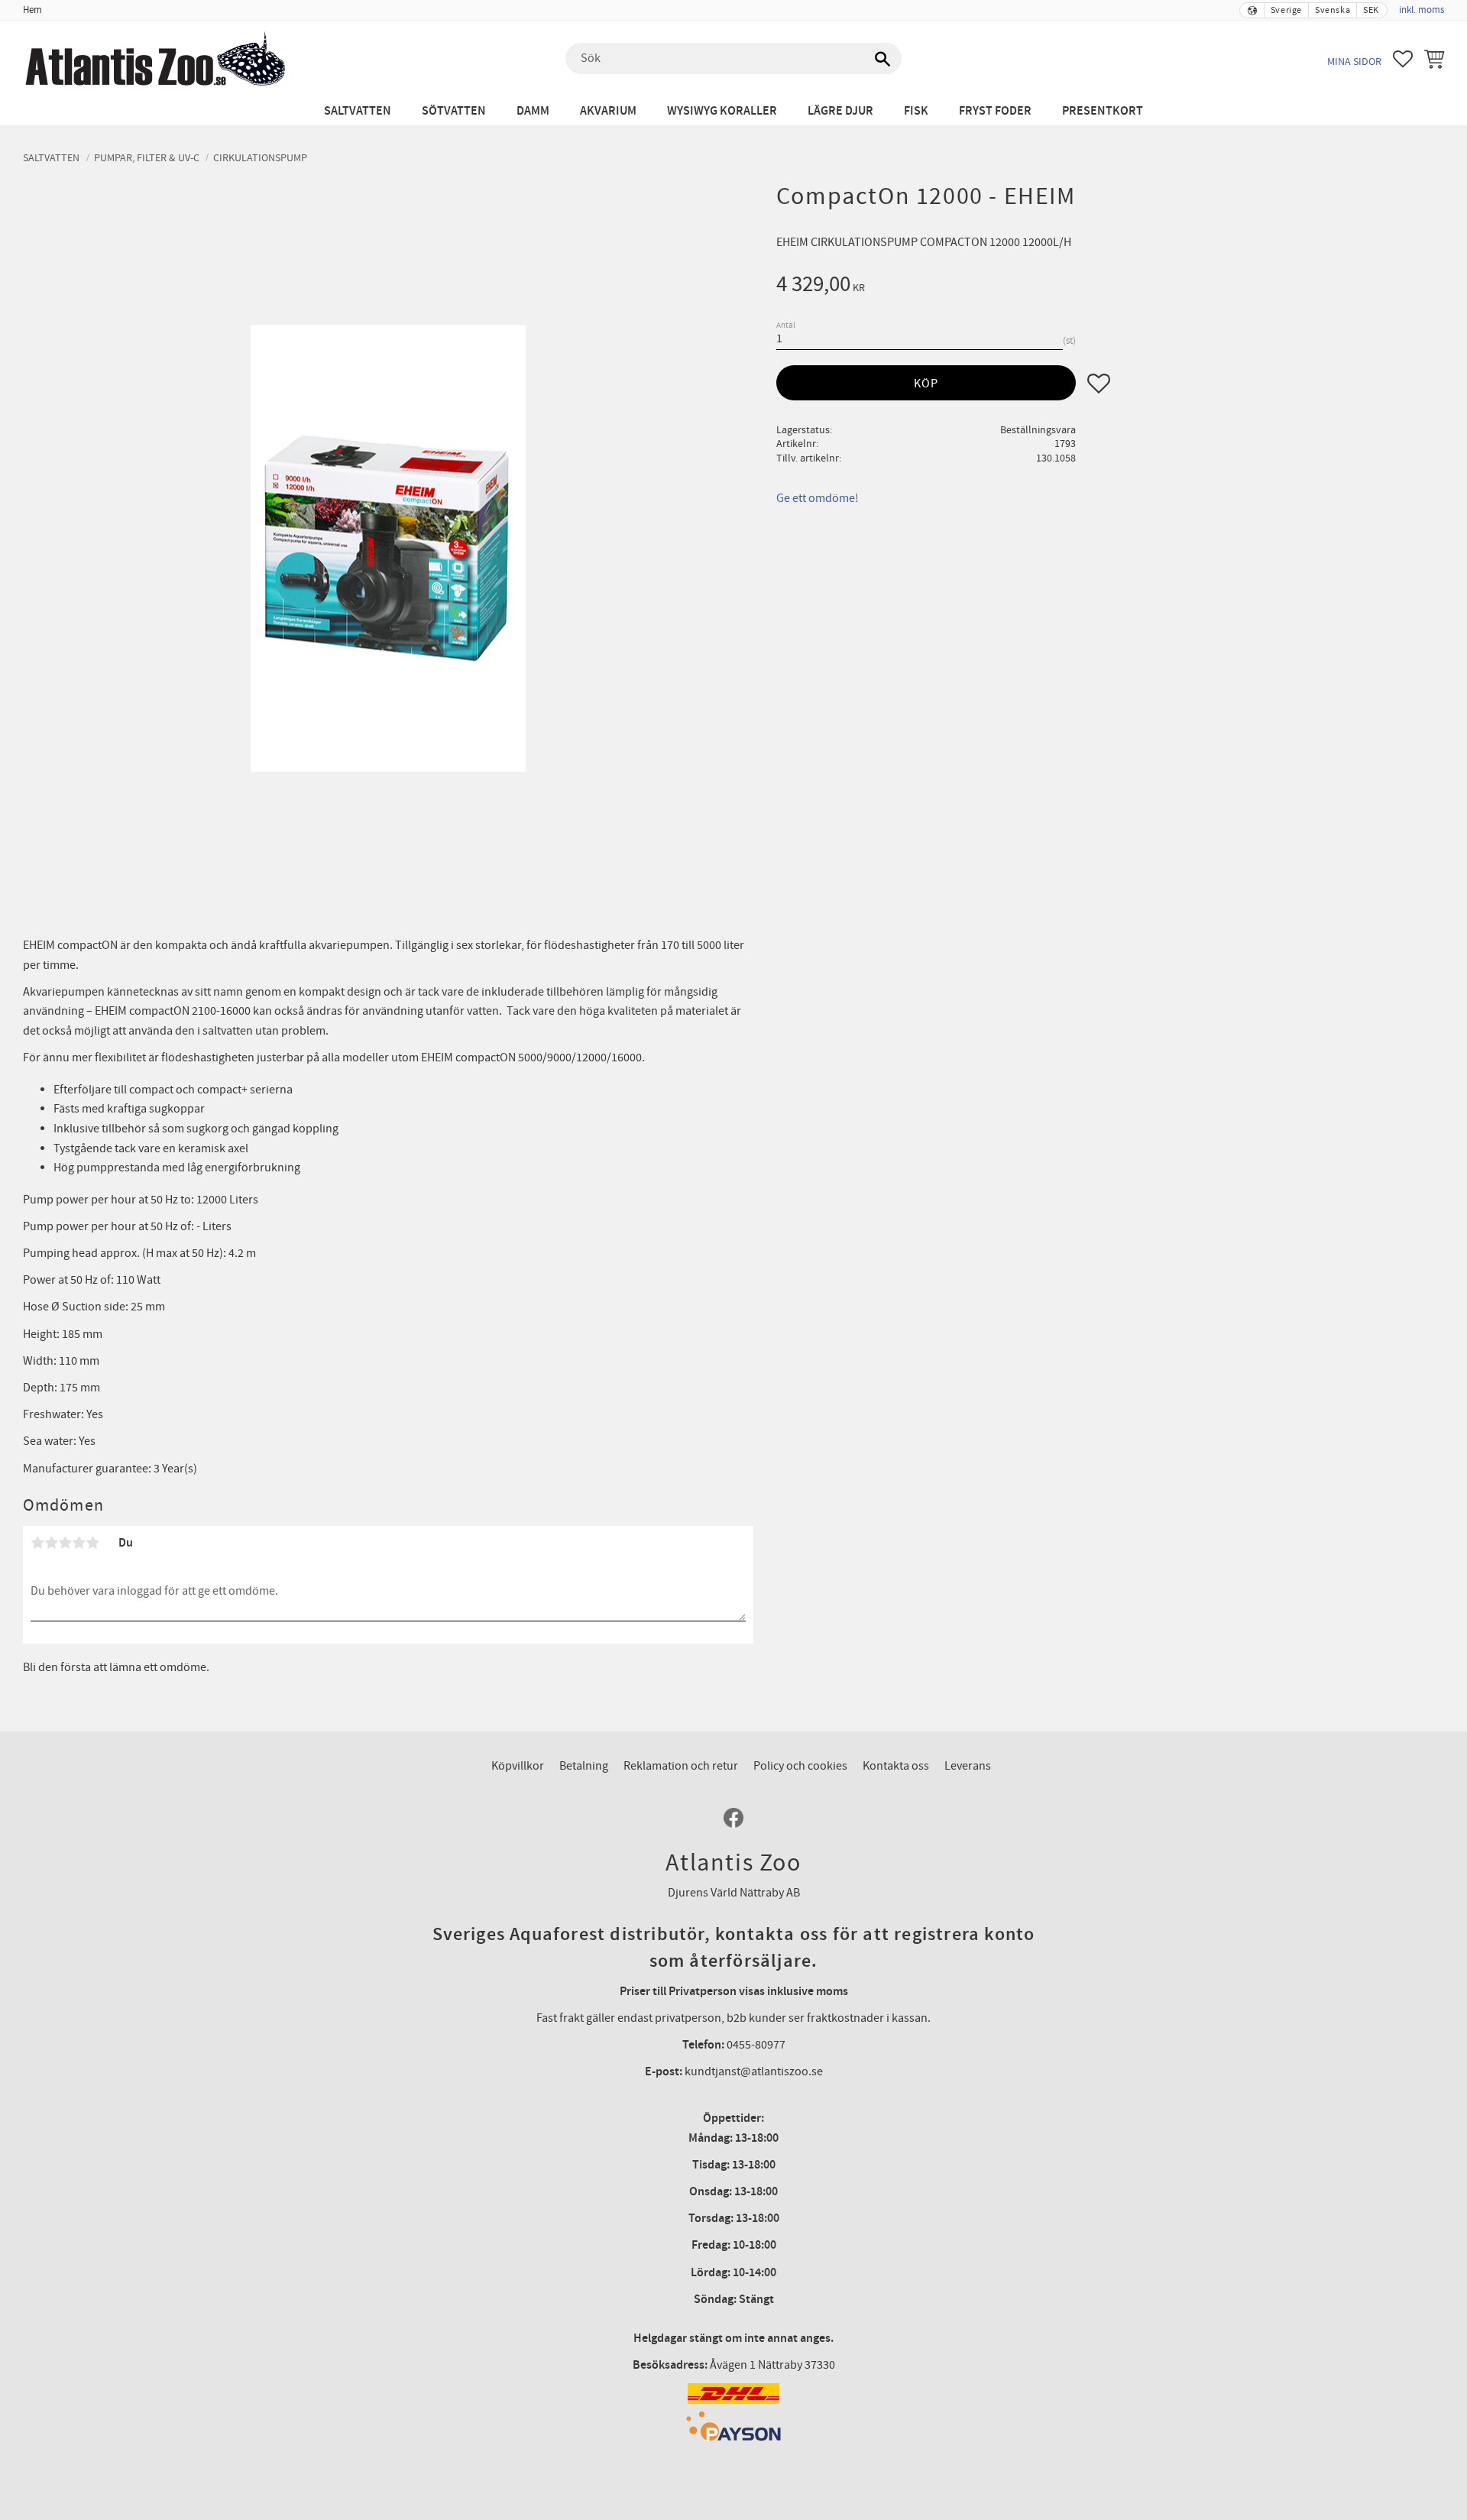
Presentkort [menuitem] (1103, 111)
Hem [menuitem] (32, 10)
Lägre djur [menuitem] (840, 111)
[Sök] (882, 59)
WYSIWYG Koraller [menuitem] (722, 111)
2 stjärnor (51, 1543)
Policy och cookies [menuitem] (800, 1766)
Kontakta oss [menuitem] (896, 1766)
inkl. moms (1422, 10)
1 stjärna (37, 1543)
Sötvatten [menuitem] (454, 111)
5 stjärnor (92, 1543)
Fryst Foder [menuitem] (995, 111)
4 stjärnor (79, 1543)
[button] (1403, 59)
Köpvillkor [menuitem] (518, 1766)
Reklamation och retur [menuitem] (681, 1766)
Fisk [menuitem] (916, 111)
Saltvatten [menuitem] (358, 111)
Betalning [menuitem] (584, 1766)
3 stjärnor (65, 1543)
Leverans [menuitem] (968, 1766)
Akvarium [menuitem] (608, 111)
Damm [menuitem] (533, 111)
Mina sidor (1354, 62)
